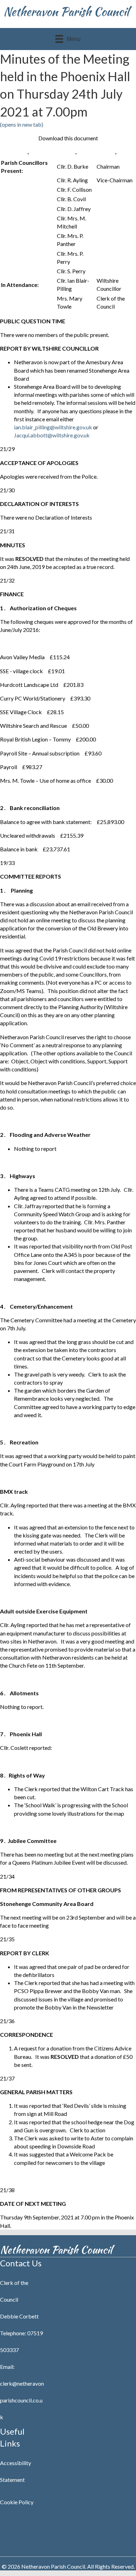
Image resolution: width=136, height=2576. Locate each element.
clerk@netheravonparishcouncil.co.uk (22, 2400)
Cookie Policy (17, 2502)
